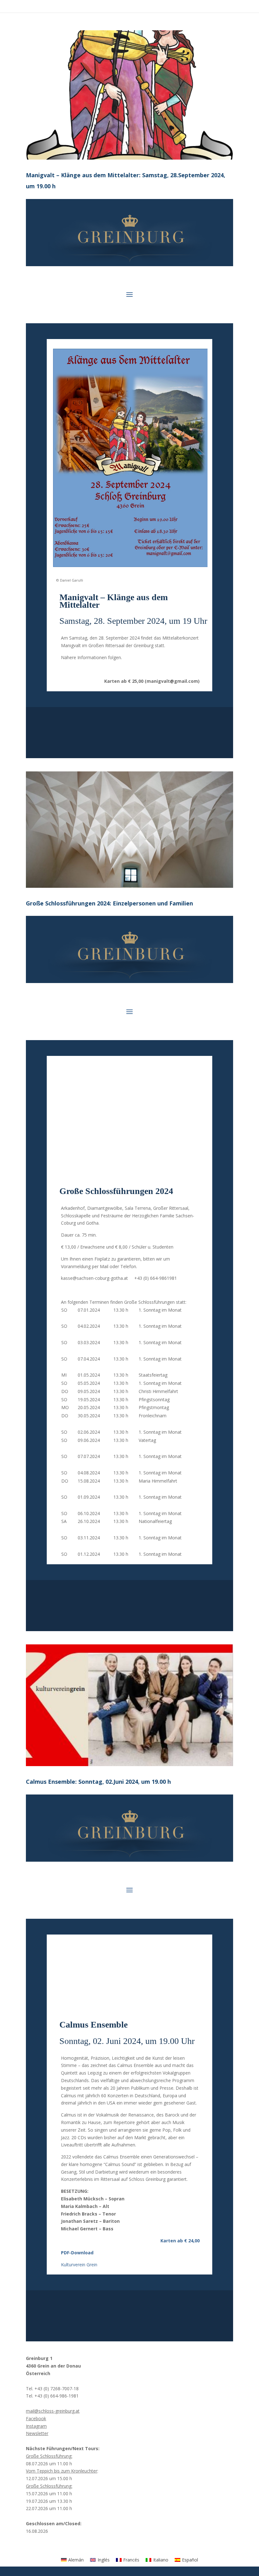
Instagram (36, 2426)
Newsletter (37, 2433)
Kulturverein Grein (79, 2265)
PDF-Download (77, 2253)
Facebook (36, 2418)
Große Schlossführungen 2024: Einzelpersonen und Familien (109, 903)
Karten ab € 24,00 (180, 2241)
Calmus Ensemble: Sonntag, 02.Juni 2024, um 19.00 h (98, 1782)
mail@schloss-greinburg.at (53, 2411)
